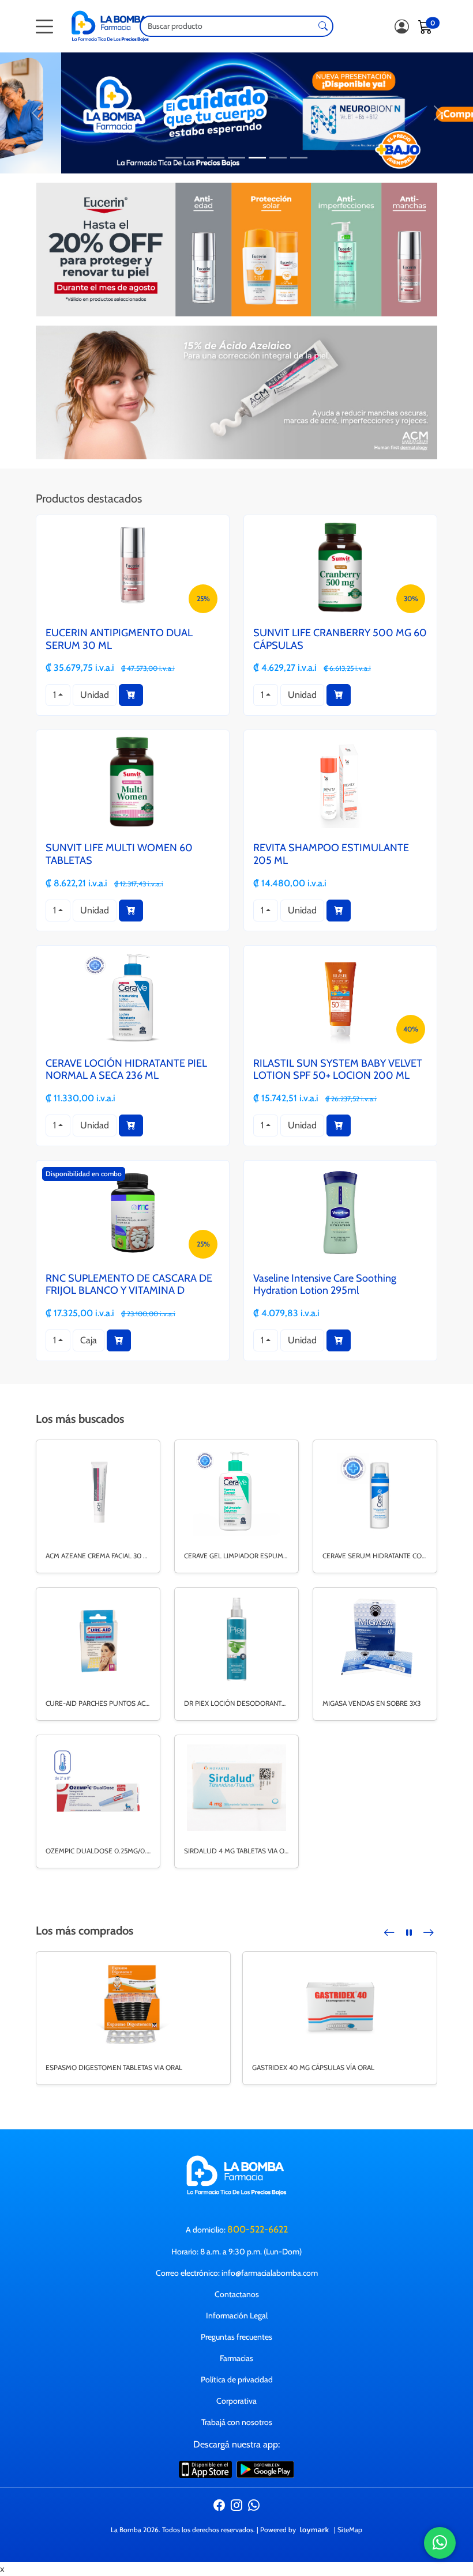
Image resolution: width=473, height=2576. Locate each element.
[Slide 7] (299, 158)
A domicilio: (237, 2229)
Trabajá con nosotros (237, 2422)
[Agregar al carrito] (131, 695)
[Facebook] (219, 2507)
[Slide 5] (257, 158)
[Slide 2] (195, 158)
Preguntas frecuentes (236, 2337)
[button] (389, 1933)
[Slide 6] (278, 158)
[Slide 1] (174, 158)
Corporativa (236, 2401)
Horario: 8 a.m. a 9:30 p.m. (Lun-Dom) (236, 2252)
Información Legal (237, 2316)
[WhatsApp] (254, 2507)
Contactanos (237, 2294)
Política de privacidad (237, 2379)
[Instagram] (236, 2507)
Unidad (95, 695)
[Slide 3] (216, 158)
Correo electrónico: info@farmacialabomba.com (237, 2273)
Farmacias (236, 2358)
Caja (89, 1340)
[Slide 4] (236, 158)
